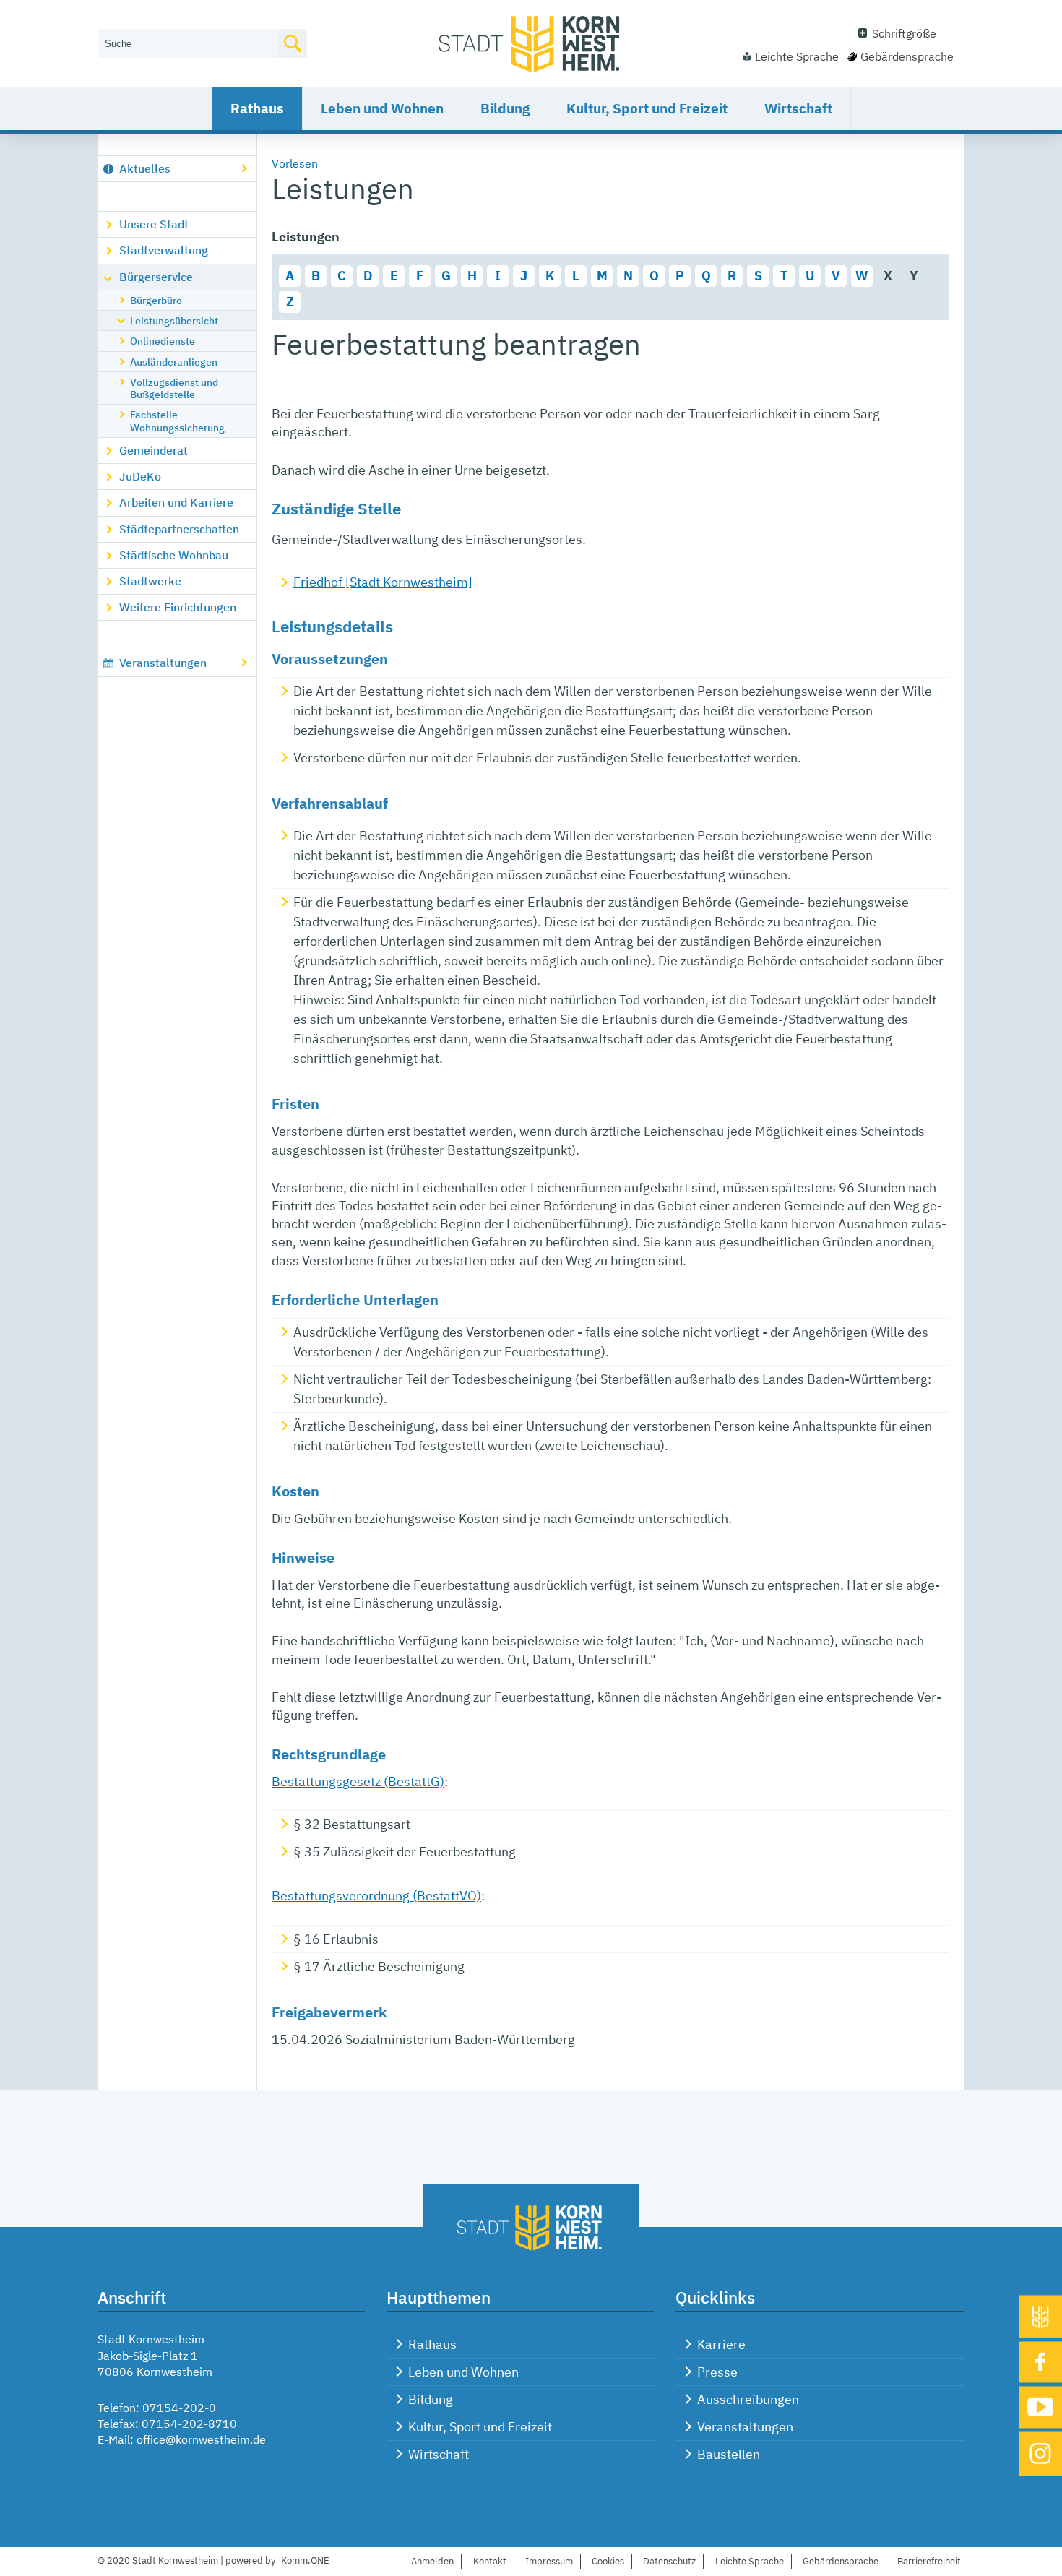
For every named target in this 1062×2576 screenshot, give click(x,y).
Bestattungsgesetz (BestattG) (358, 1782)
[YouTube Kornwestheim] (1040, 2407)
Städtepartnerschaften (179, 529)
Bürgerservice (156, 277)
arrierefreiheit (929, 2561)
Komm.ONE (305, 2560)
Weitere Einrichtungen (178, 607)
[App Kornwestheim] (1040, 2316)
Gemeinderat (154, 450)
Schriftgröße (904, 33)
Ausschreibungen (748, 2399)
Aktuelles (145, 168)
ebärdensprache (841, 2561)
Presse (717, 2372)
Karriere (721, 2344)
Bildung (505, 108)
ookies (608, 2561)
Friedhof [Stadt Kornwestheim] (383, 582)
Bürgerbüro (156, 300)
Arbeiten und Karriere (176, 502)
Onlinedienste (163, 341)
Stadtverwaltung (164, 250)
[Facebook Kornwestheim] (1040, 2362)
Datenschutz (669, 2561)
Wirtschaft (798, 108)
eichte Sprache (750, 2561)
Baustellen (729, 2454)
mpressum (549, 2561)
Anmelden (432, 2561)
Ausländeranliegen (174, 362)
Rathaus (257, 108)
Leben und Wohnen (382, 108)
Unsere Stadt (154, 224)
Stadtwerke (150, 581)
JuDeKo (140, 476)
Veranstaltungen (163, 663)
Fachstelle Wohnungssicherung (177, 421)
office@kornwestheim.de (201, 2439)
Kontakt (490, 2561)
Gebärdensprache (907, 56)
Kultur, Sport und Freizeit (647, 108)
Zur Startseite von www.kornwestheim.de (531, 43)
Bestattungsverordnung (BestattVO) (376, 1896)
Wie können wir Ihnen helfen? (174, 20)
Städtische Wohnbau (174, 555)
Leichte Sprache (797, 56)
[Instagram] (1040, 2454)
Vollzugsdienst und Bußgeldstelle (174, 388)
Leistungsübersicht (174, 320)
